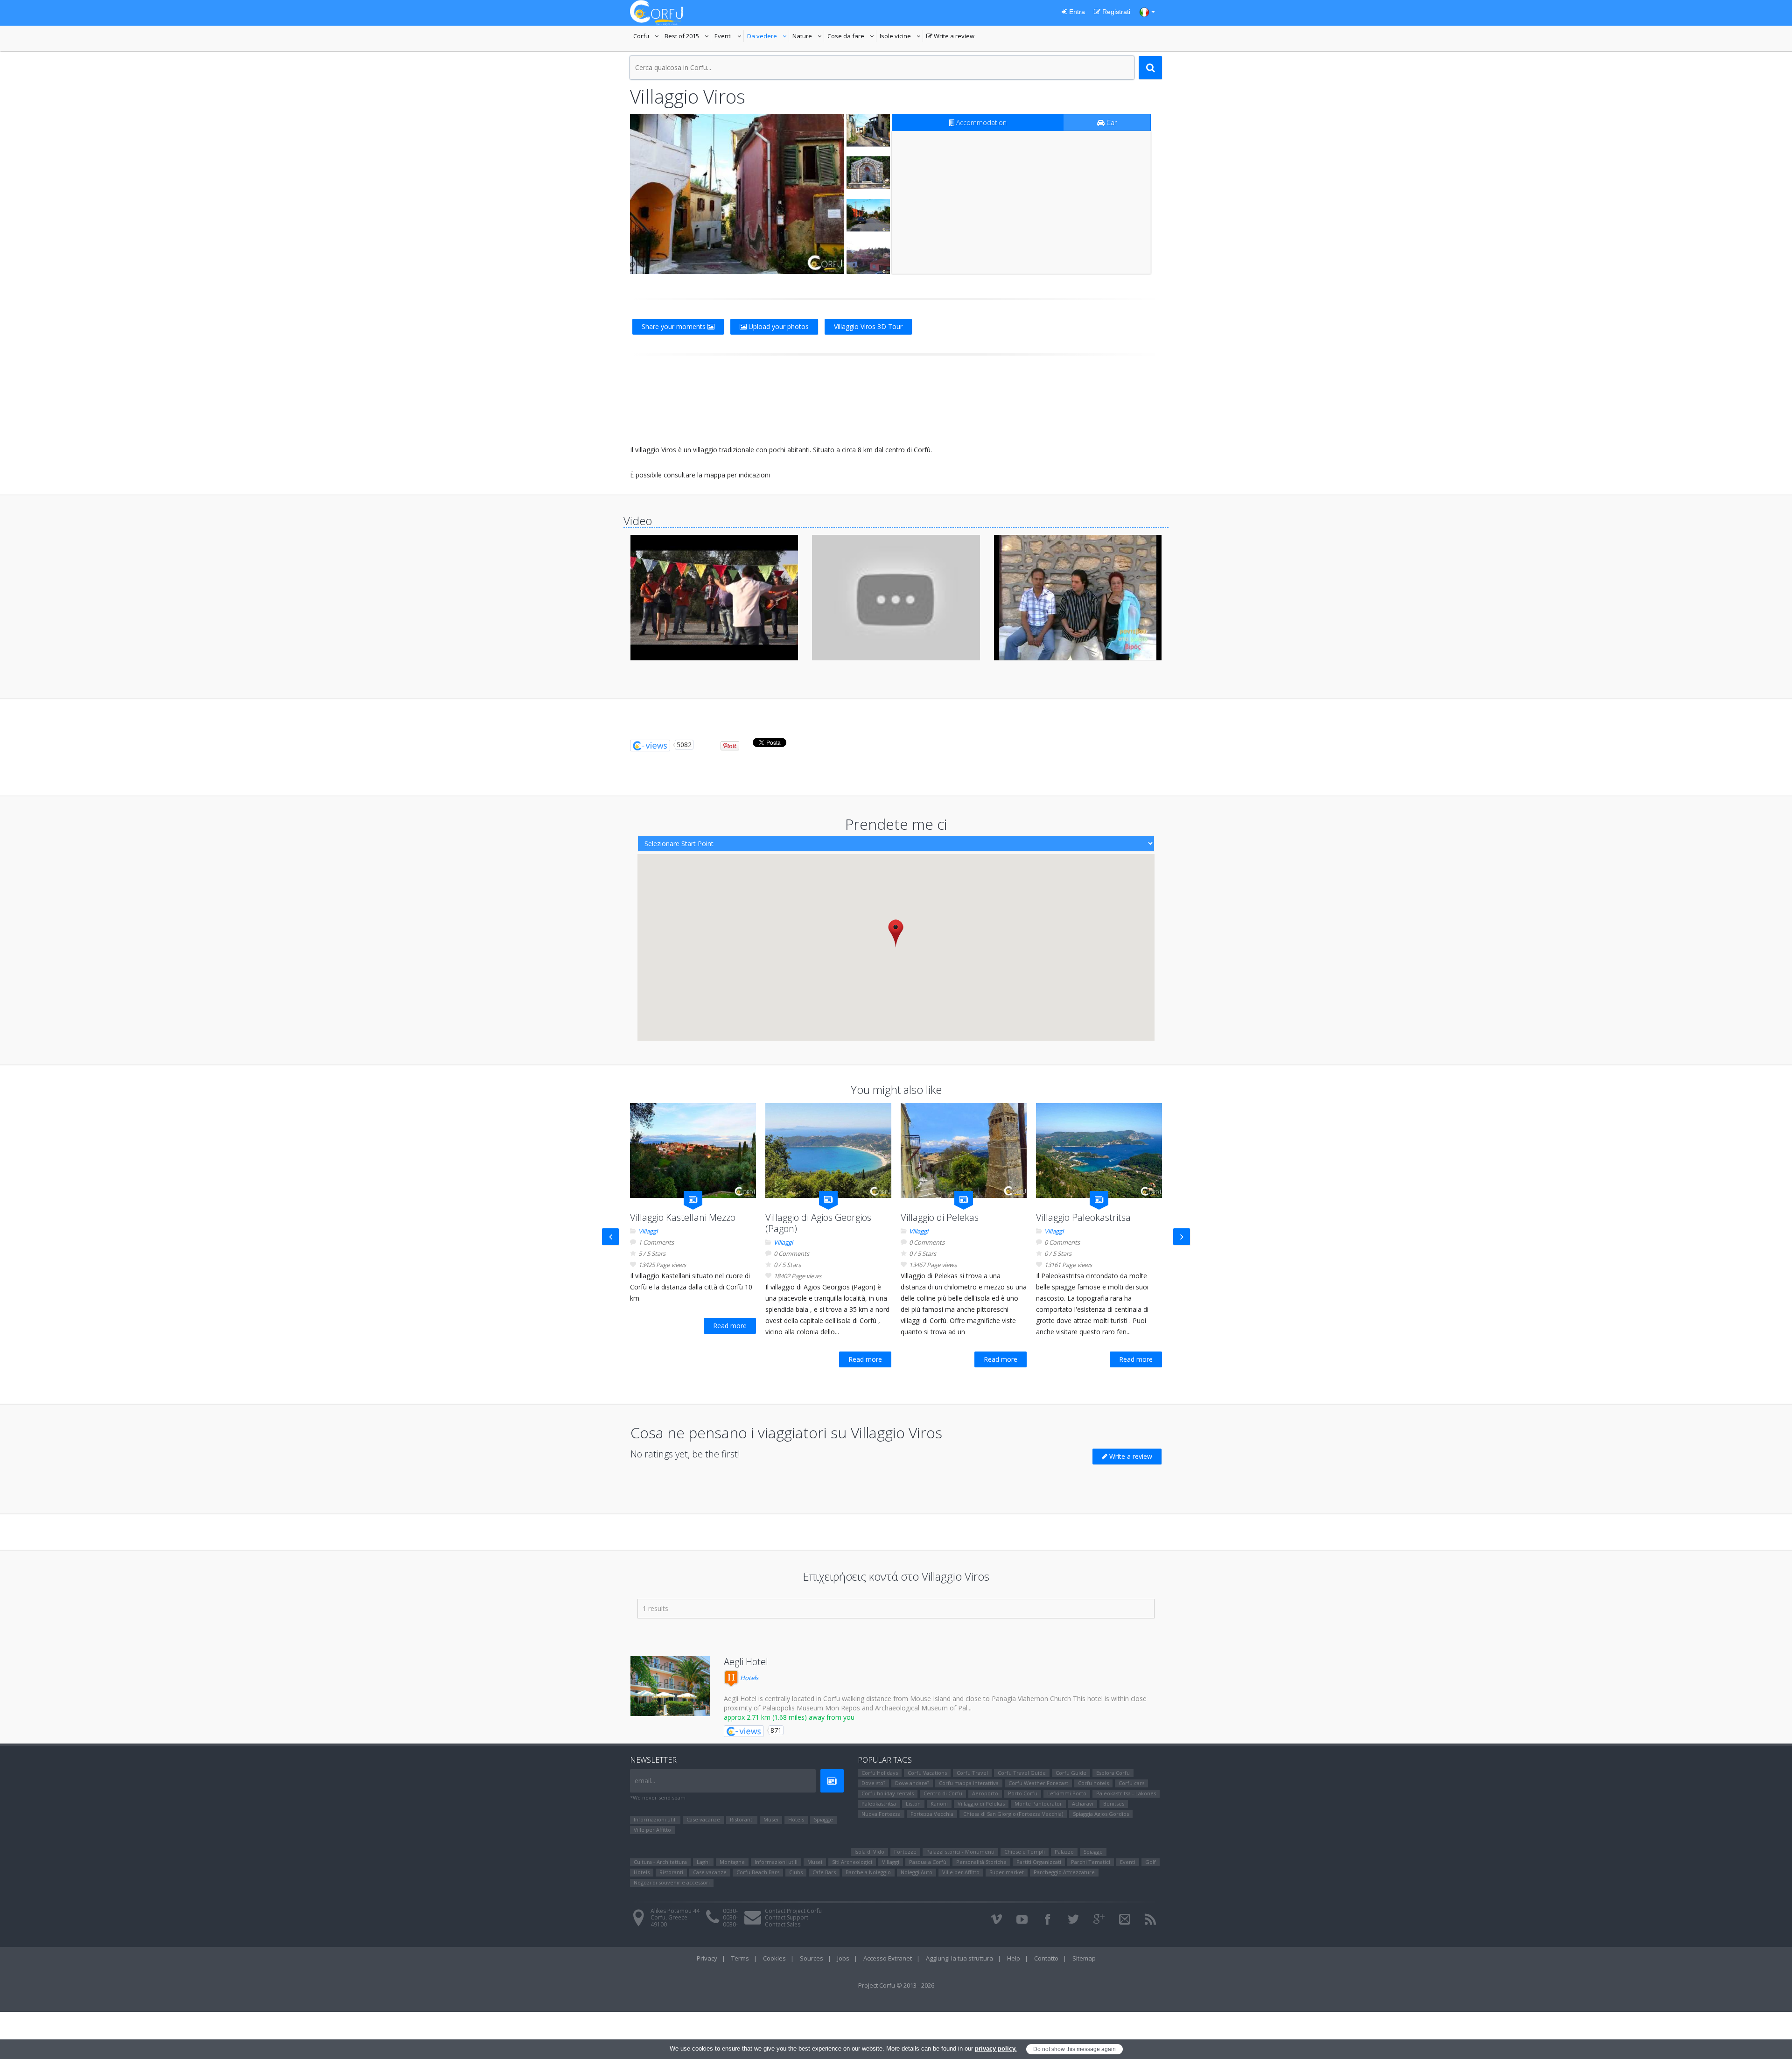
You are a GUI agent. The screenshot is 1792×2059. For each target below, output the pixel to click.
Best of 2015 (688, 37)
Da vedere (768, 37)
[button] (896, 933)
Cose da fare (852, 37)
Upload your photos (778, 326)
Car (1111, 123)
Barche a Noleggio (868, 1872)
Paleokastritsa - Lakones (1126, 1793)
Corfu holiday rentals (888, 1793)
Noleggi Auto (917, 1872)
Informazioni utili (655, 1819)
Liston (913, 1803)
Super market (1007, 1872)
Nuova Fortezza (881, 1814)
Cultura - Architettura (660, 1862)
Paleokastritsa (879, 1803)
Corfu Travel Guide (1022, 1773)
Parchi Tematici (1091, 1862)
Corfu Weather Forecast (1038, 1783)
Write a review (950, 37)
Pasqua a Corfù (928, 1862)
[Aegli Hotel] (670, 1686)
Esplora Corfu (1113, 1773)
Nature (808, 37)
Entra (1076, 12)
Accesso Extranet (888, 1958)
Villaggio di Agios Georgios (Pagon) (818, 1223)
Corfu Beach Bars (758, 1872)
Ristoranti (742, 1819)
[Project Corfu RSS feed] (1150, 1919)
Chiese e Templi (1025, 1852)
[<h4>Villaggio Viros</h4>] (737, 194)
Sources (812, 1958)
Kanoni (939, 1803)
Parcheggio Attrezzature (1064, 1872)
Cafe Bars (824, 1872)
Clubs (796, 1872)
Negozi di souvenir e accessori (672, 1882)
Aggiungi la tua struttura (959, 1958)
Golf (1151, 1862)
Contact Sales (783, 1924)
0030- (730, 1911)
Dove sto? (873, 1783)
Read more (730, 1326)
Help (1014, 1958)
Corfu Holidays (880, 1773)
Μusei (771, 1819)
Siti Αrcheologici (852, 1862)
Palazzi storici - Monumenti (960, 1852)
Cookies (774, 1958)
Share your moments (675, 326)
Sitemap (1084, 1958)
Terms (740, 1958)
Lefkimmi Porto (1067, 1793)
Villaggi (648, 1231)
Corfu (647, 37)
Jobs (843, 1958)
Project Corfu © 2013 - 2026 (896, 1985)
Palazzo (1064, 1852)
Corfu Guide (1071, 1773)
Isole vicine (901, 37)
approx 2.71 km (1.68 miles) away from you (789, 1717)
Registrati (1115, 12)
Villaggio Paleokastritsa (1083, 1217)
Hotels (749, 1678)
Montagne (732, 1862)
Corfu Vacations (927, 1773)
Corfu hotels (1093, 1783)
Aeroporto (985, 1793)
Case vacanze (703, 1819)
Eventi (729, 37)
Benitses (1114, 1803)
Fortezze (905, 1852)
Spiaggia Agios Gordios (1101, 1814)
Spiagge (823, 1819)
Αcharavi (1083, 1803)
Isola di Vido (869, 1852)
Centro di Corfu (943, 1793)
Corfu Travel (972, 1773)
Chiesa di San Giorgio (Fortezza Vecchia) (1013, 1814)
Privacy (707, 1958)
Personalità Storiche (981, 1862)
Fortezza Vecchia (932, 1814)
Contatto (1046, 1958)
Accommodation (980, 123)
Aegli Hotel (746, 1662)
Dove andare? (912, 1783)
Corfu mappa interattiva (969, 1783)
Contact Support (787, 1917)
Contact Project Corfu (793, 1911)
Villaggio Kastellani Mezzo (683, 1217)
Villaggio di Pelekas (940, 1217)
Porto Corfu (1023, 1793)
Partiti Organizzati (1039, 1862)
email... (645, 1781)
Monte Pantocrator (1038, 1803)
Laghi (703, 1862)
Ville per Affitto (652, 1830)
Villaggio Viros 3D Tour (868, 326)
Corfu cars (1131, 1783)
